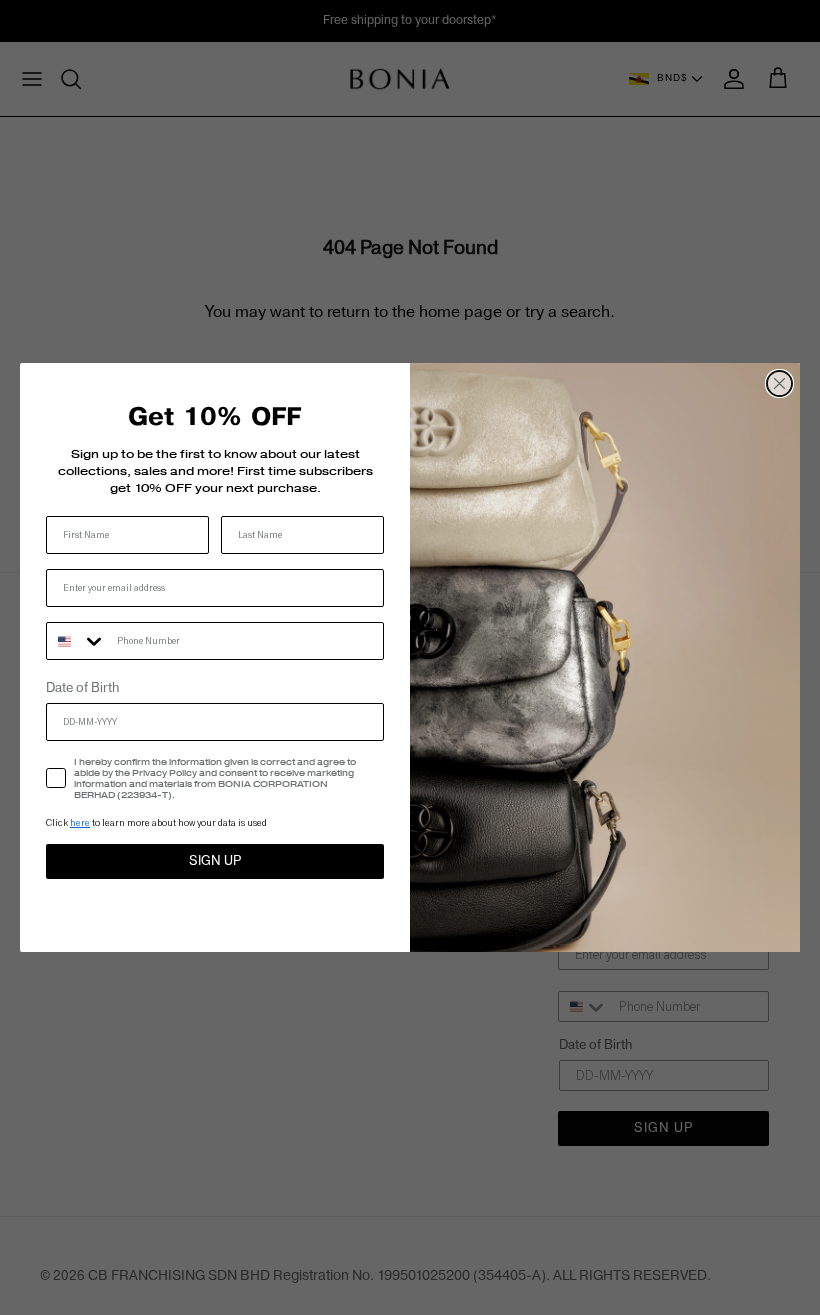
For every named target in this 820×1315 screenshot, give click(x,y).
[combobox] (77, 641)
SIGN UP (215, 861)
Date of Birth (82, 688)
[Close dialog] (779, 383)
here (80, 822)
